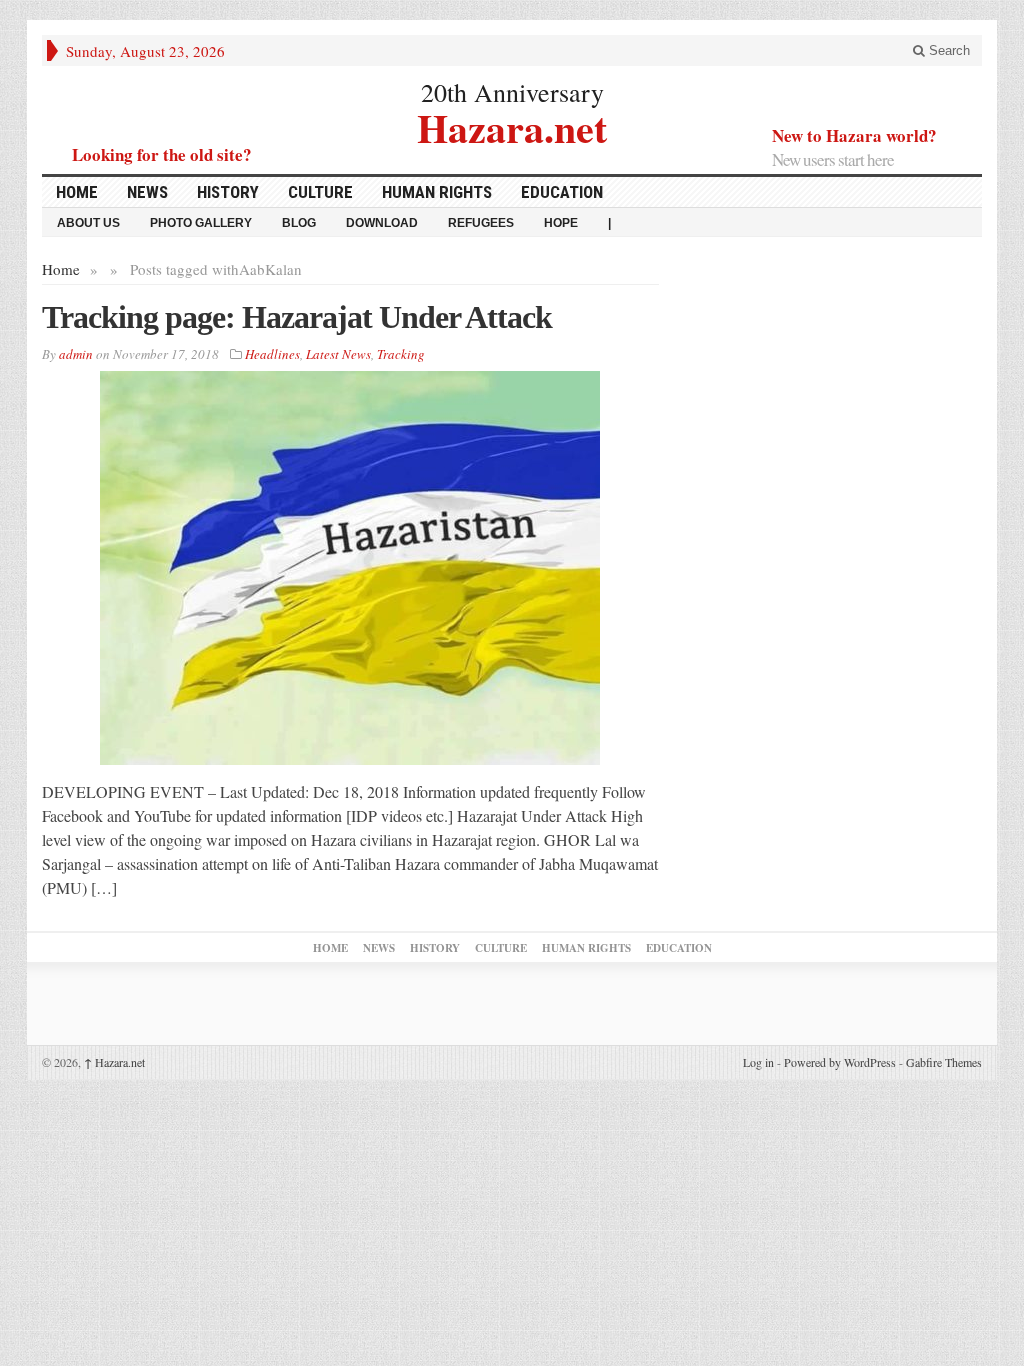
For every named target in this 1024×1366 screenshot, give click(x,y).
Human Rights (437, 192)
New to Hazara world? (854, 135)
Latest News (338, 354)
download (382, 223)
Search (947, 50)
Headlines (272, 354)
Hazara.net (512, 125)
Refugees (481, 223)
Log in (758, 1062)
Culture (320, 192)
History (228, 192)
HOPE (561, 223)
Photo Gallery (201, 223)
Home (77, 192)
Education (562, 192)
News (147, 192)
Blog (299, 223)
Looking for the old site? (162, 154)
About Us (88, 223)
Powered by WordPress (840, 1062)
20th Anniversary (512, 92)
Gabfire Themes (944, 1062)
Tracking (401, 354)
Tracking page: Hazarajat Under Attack (297, 317)
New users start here (833, 159)
